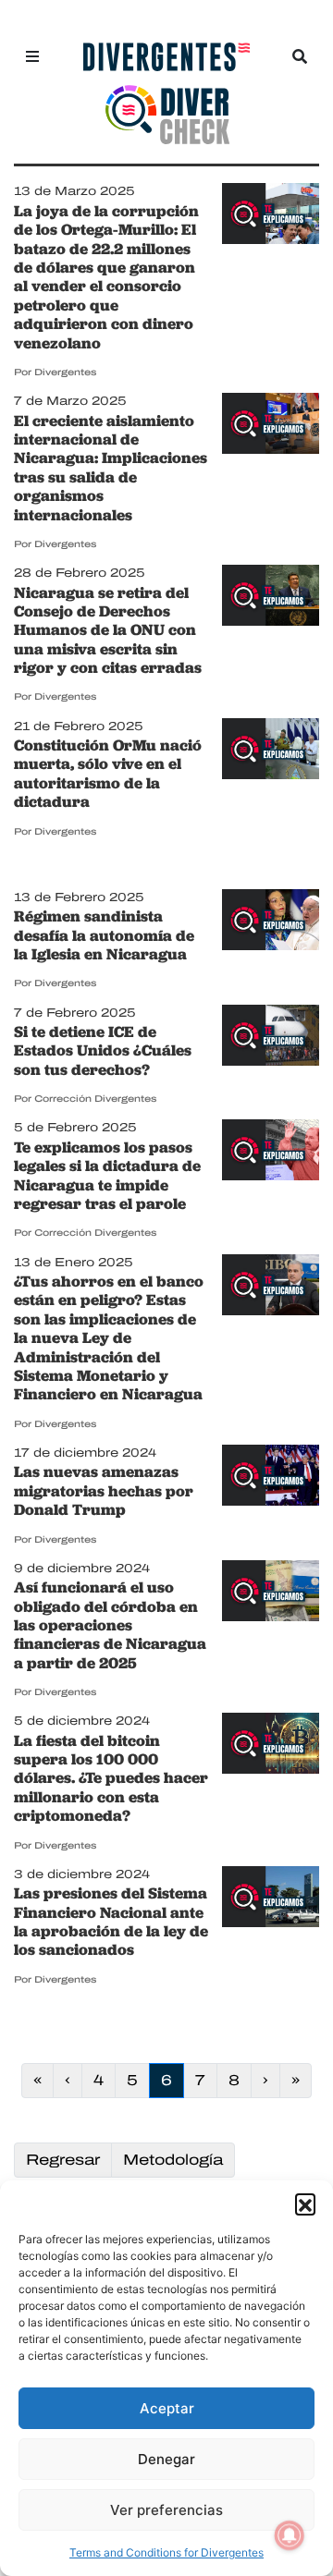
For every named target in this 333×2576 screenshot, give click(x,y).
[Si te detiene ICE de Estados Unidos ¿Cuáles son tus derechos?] (271, 1036)
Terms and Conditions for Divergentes (166, 2552)
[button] (305, 2204)
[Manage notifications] (290, 2535)
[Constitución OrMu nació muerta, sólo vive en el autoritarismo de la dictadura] (271, 750)
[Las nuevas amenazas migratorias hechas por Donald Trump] (271, 1477)
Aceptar (167, 2408)
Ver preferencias (166, 2510)
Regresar (63, 2160)
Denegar (166, 2459)
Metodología (173, 2160)
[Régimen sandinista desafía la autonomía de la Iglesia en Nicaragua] (271, 922)
